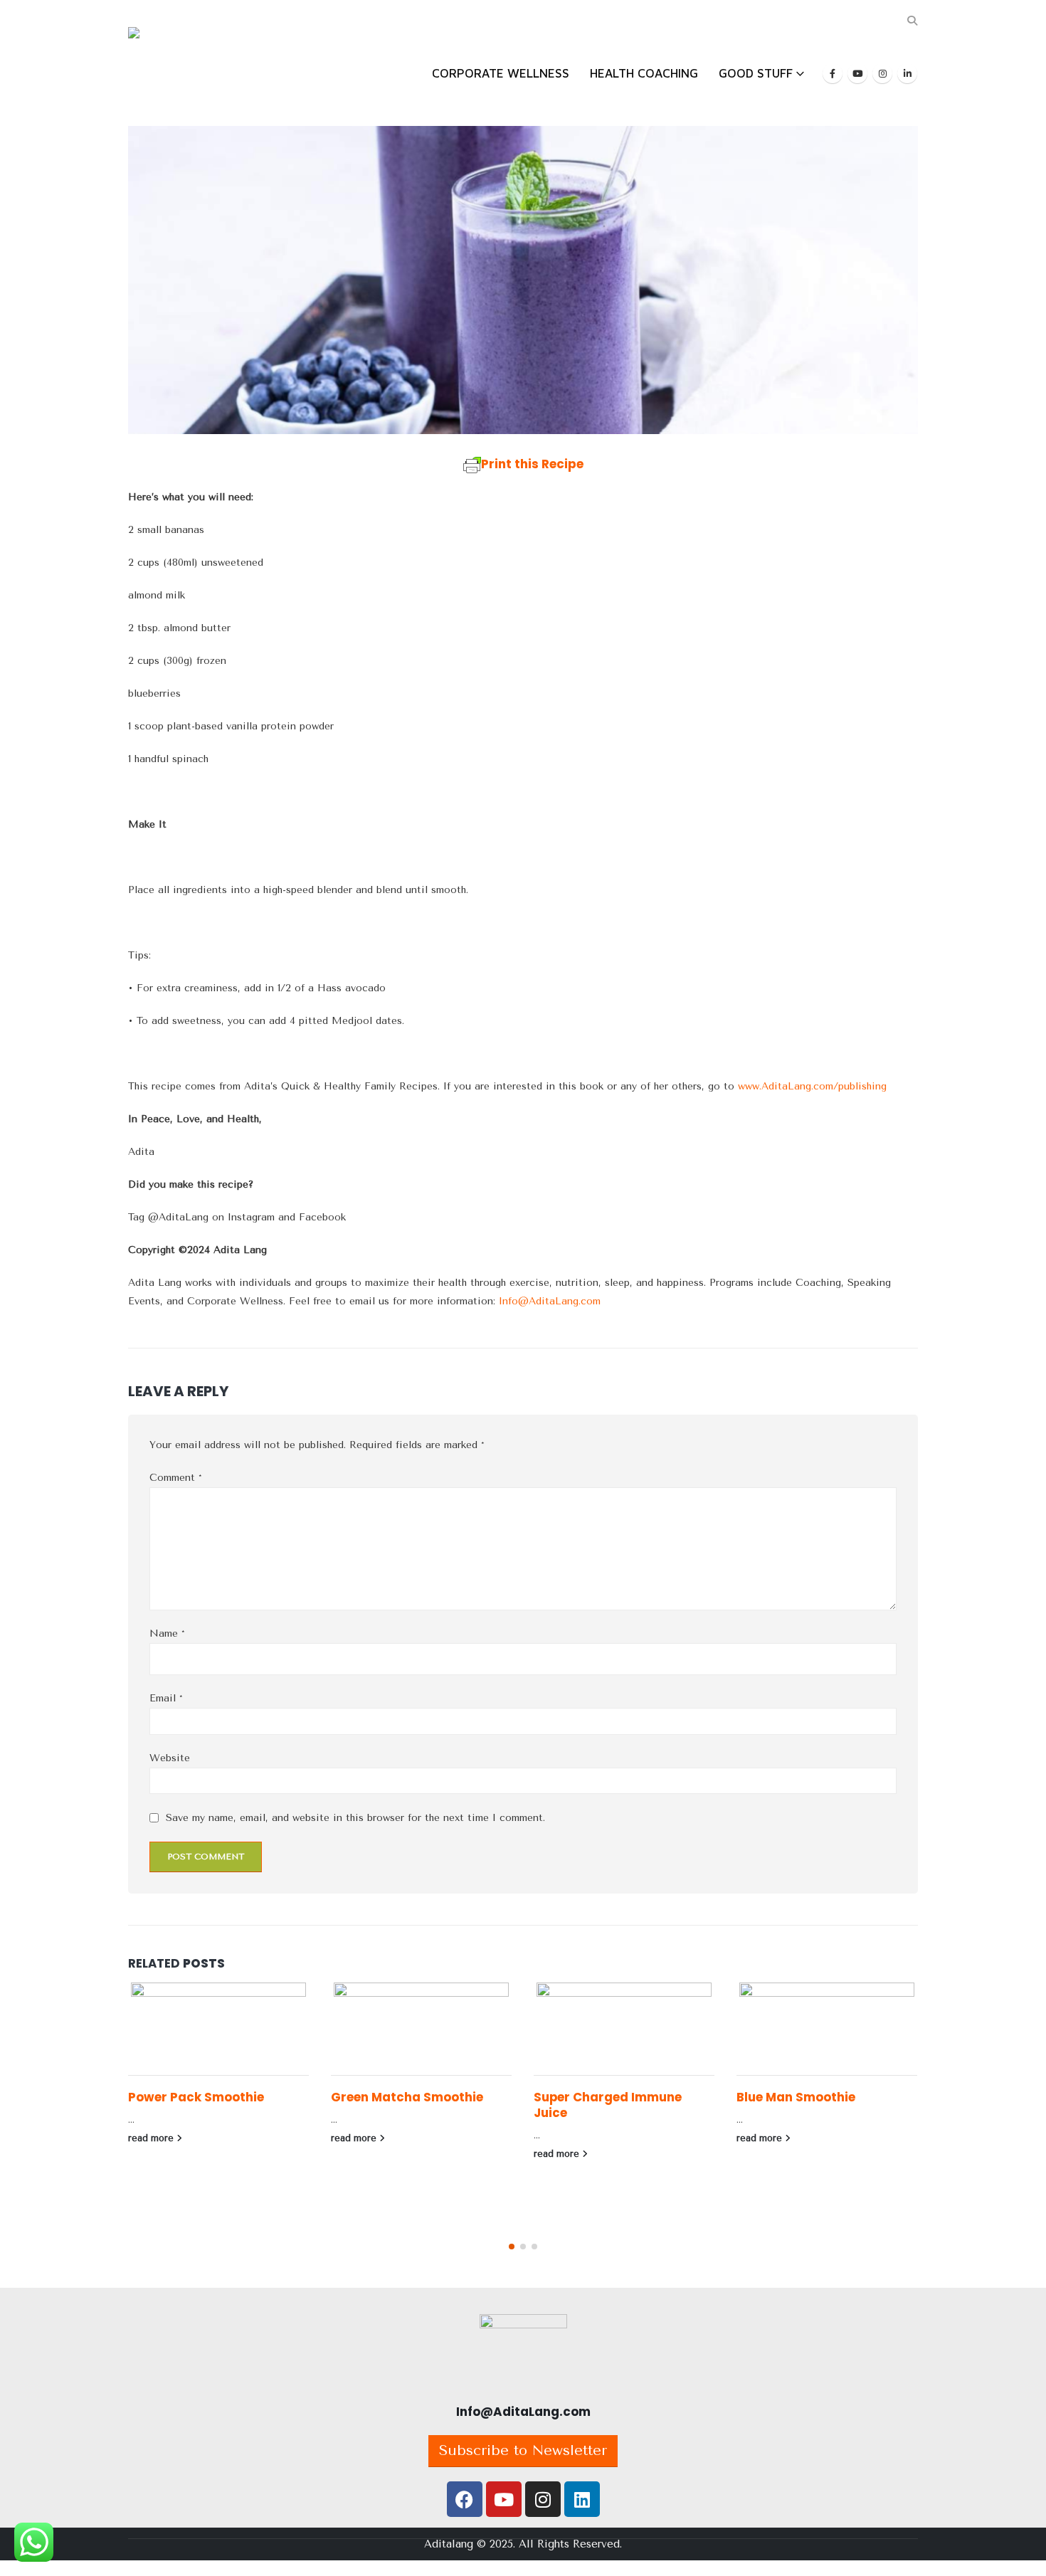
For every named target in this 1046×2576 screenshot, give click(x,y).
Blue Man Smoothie (796, 2097)
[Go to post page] (219, 2029)
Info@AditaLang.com (550, 1301)
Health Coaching (644, 73)
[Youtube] (857, 73)
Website (170, 1758)
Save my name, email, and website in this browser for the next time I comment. (355, 1818)
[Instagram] (882, 73)
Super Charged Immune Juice (608, 2105)
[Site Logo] (174, 63)
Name (167, 1633)
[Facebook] (833, 73)
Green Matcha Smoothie (407, 2097)
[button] (912, 21)
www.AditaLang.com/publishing (812, 1086)
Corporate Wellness (501, 73)
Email (166, 1698)
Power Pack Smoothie (196, 2097)
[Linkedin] (582, 2499)
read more (152, 2138)
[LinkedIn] (907, 73)
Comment (176, 1478)
